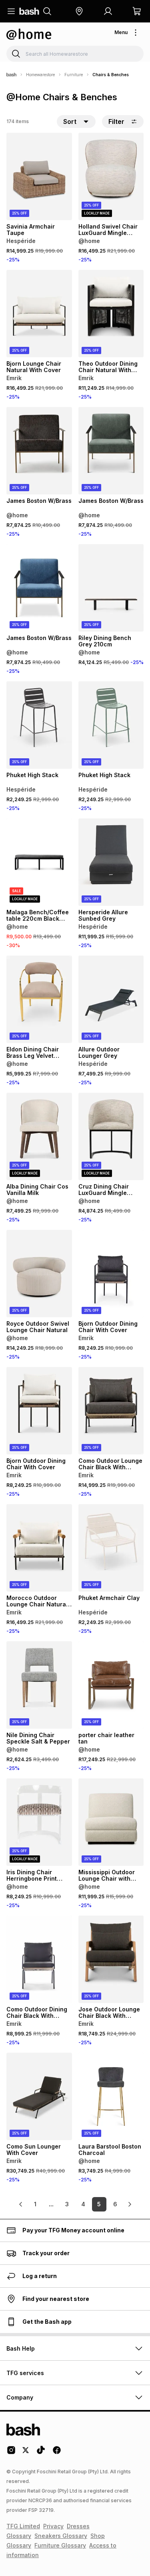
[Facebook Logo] (57, 2453)
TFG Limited (23, 2526)
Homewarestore (40, 75)
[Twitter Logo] (26, 2453)
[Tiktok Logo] (41, 2453)
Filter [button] (116, 122)
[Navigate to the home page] (29, 11)
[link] (21, 2204)
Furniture (74, 75)
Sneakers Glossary (61, 2536)
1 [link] (35, 2204)
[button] (79, 11)
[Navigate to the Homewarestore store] (29, 34)
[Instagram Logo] (11, 2453)
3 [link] (67, 2204)
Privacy (53, 2526)
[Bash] (11, 75)
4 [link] (83, 2204)
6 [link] (115, 2204)
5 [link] (99, 2204)
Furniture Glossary (60, 2545)
